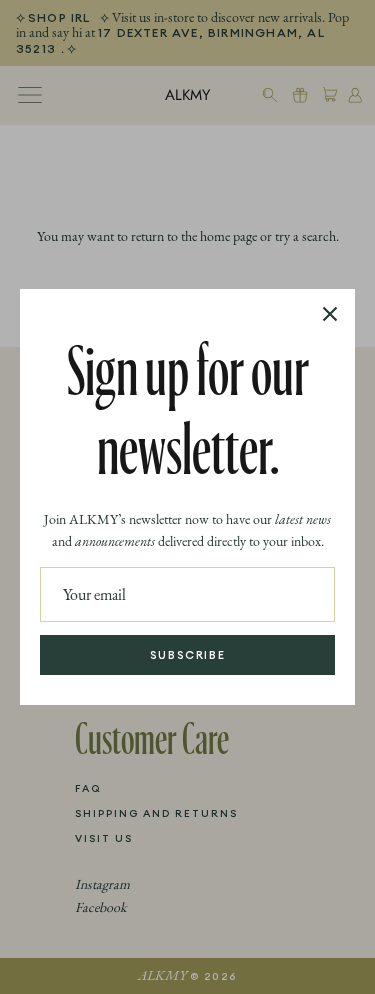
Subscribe (188, 655)
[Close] (330, 314)
